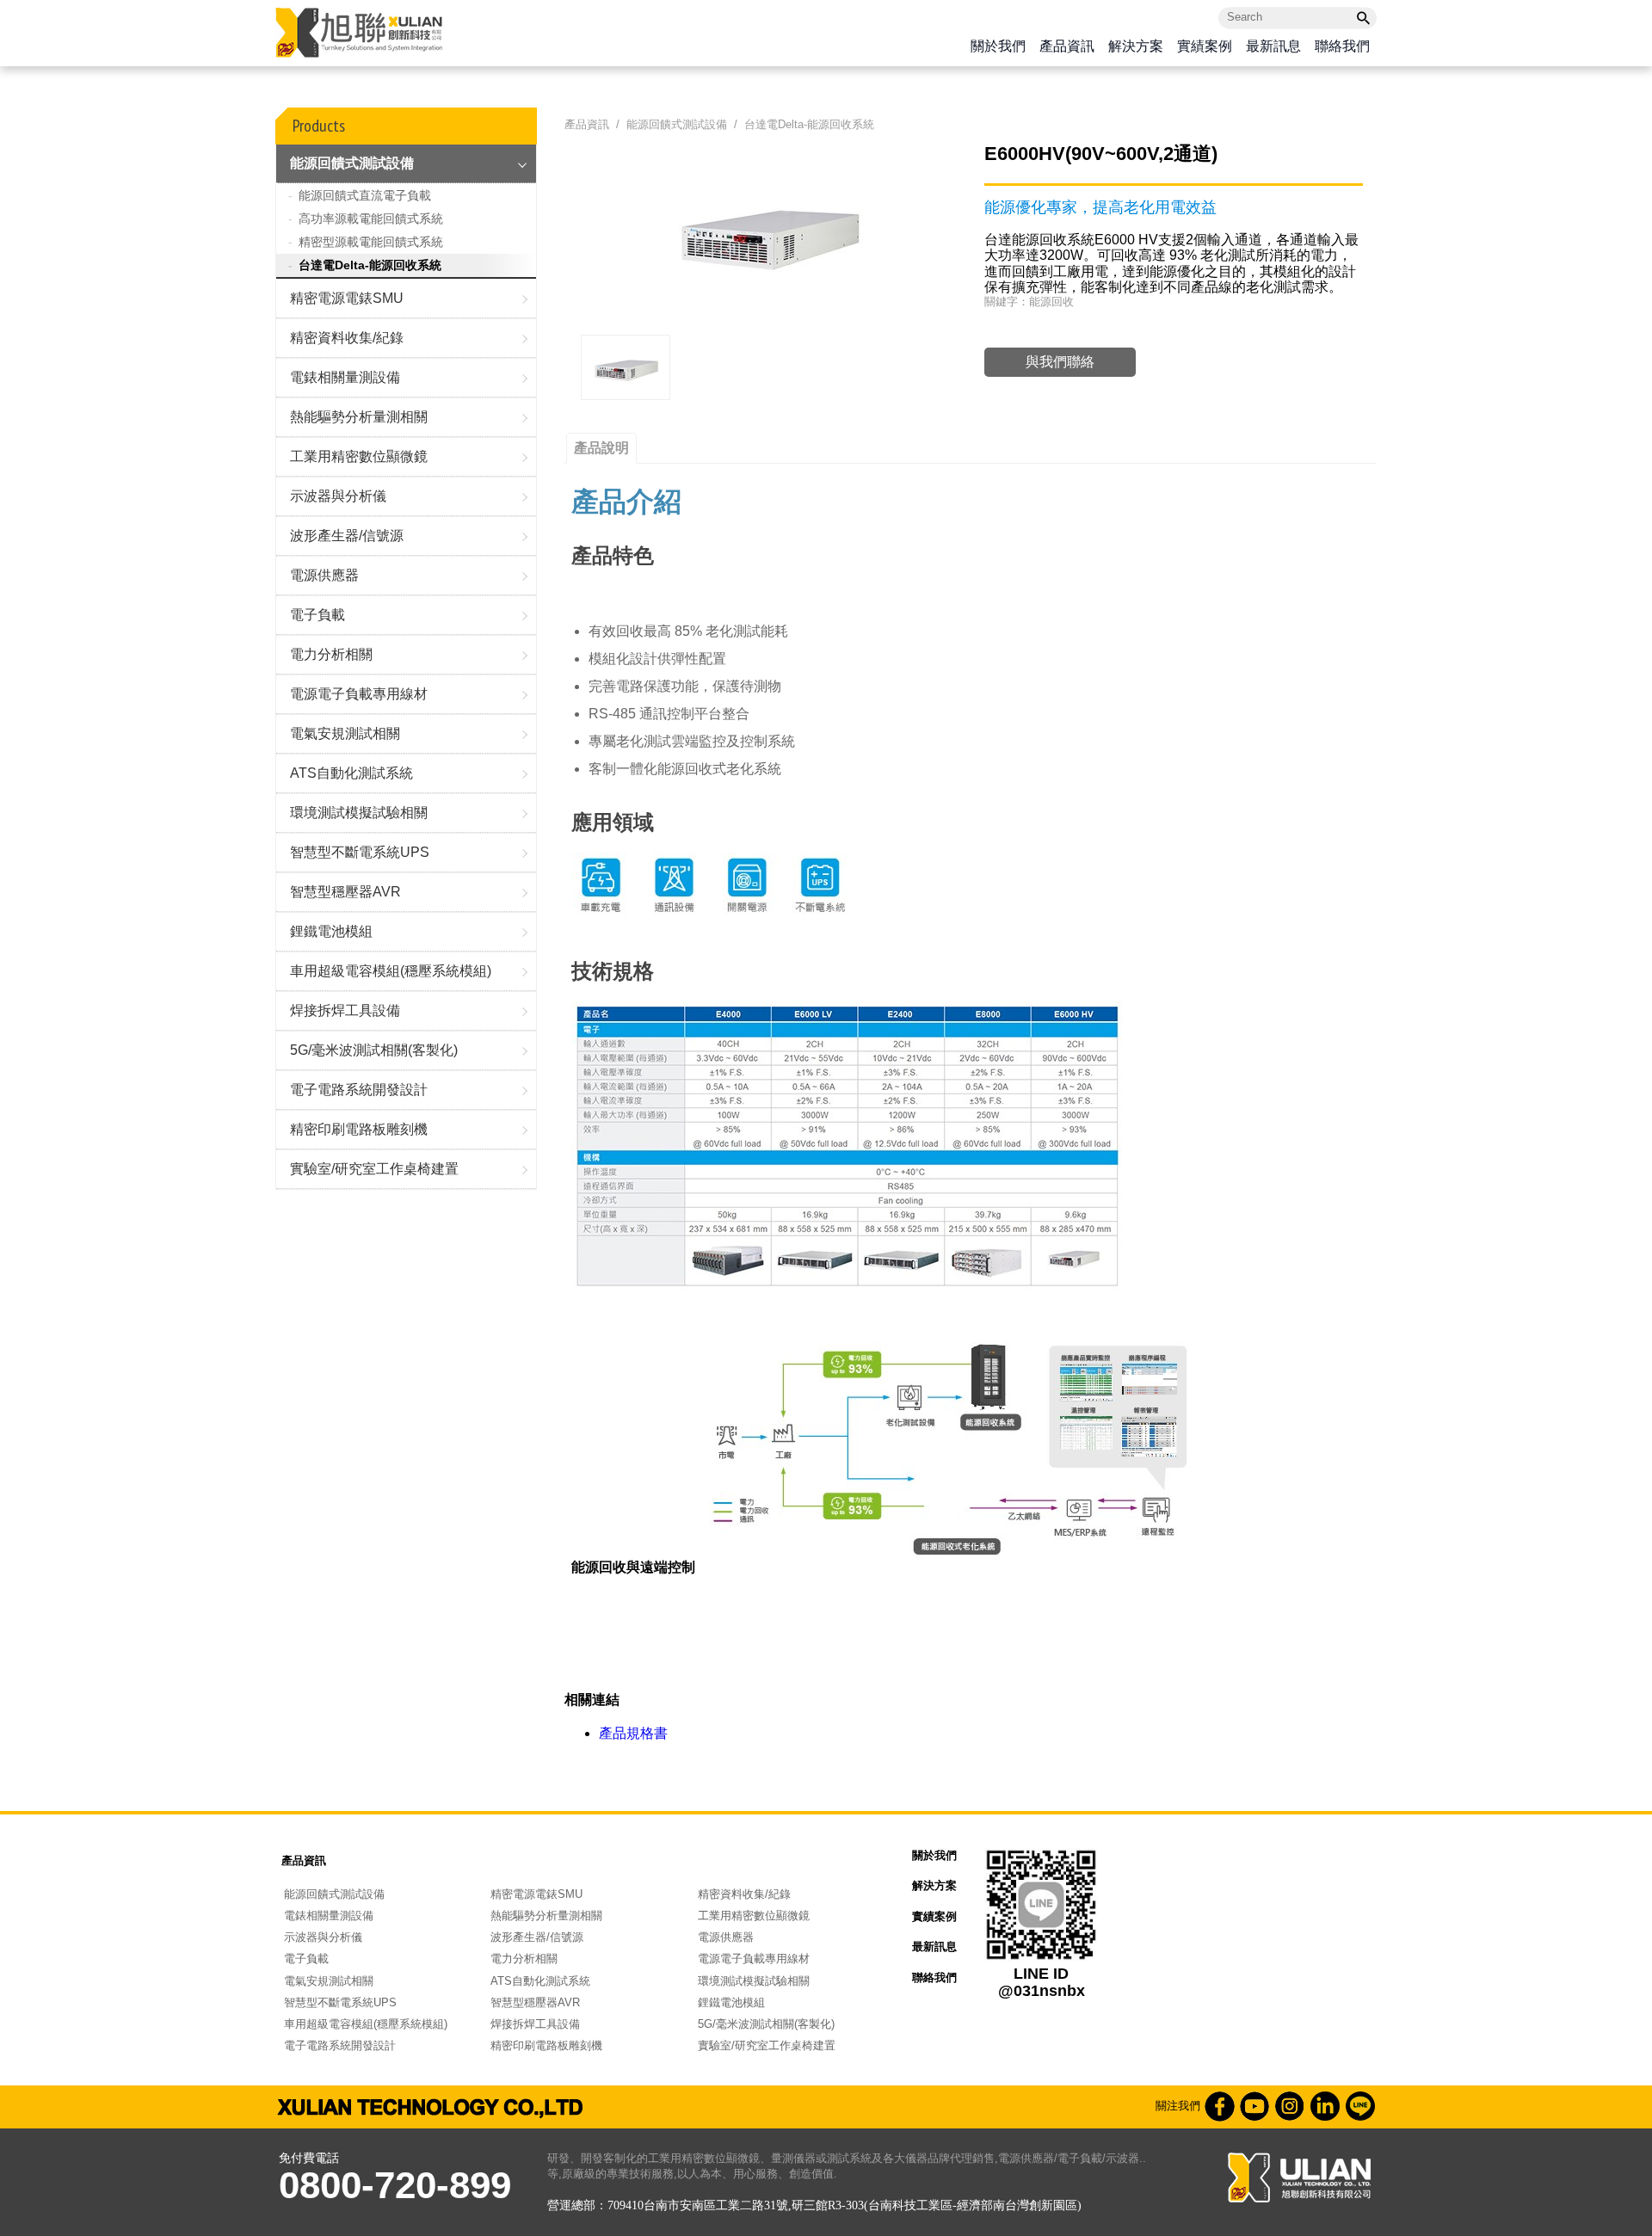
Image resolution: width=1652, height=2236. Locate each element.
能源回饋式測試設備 (352, 163)
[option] (626, 367)
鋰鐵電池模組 (331, 931)
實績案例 (1205, 47)
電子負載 (317, 615)
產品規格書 (633, 1733)
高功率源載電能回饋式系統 (371, 219)
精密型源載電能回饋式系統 (371, 242)
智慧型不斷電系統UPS (360, 852)
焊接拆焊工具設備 (345, 1010)
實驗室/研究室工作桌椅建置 (374, 1169)
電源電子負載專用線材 (359, 694)
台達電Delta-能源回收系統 (370, 265)
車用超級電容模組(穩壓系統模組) (391, 971)
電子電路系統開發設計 (359, 1090)
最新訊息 (1273, 47)
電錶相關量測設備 (345, 377)
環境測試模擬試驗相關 (359, 813)
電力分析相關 (331, 654)
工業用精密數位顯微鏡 (359, 456)
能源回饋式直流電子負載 (365, 195)
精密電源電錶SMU (347, 298)
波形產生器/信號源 (347, 536)
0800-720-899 (395, 2185)
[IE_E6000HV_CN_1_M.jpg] (626, 367)
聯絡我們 (1342, 47)
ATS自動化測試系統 (351, 773)
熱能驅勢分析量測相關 (359, 417)
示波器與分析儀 (338, 496)
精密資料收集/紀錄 (347, 338)
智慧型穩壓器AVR (345, 892)
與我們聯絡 (1060, 362)
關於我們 (998, 47)
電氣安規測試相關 (345, 733)
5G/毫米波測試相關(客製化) (374, 1050)
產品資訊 (1067, 47)
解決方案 (1136, 47)
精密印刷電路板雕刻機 (359, 1129)
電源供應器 (324, 575)
